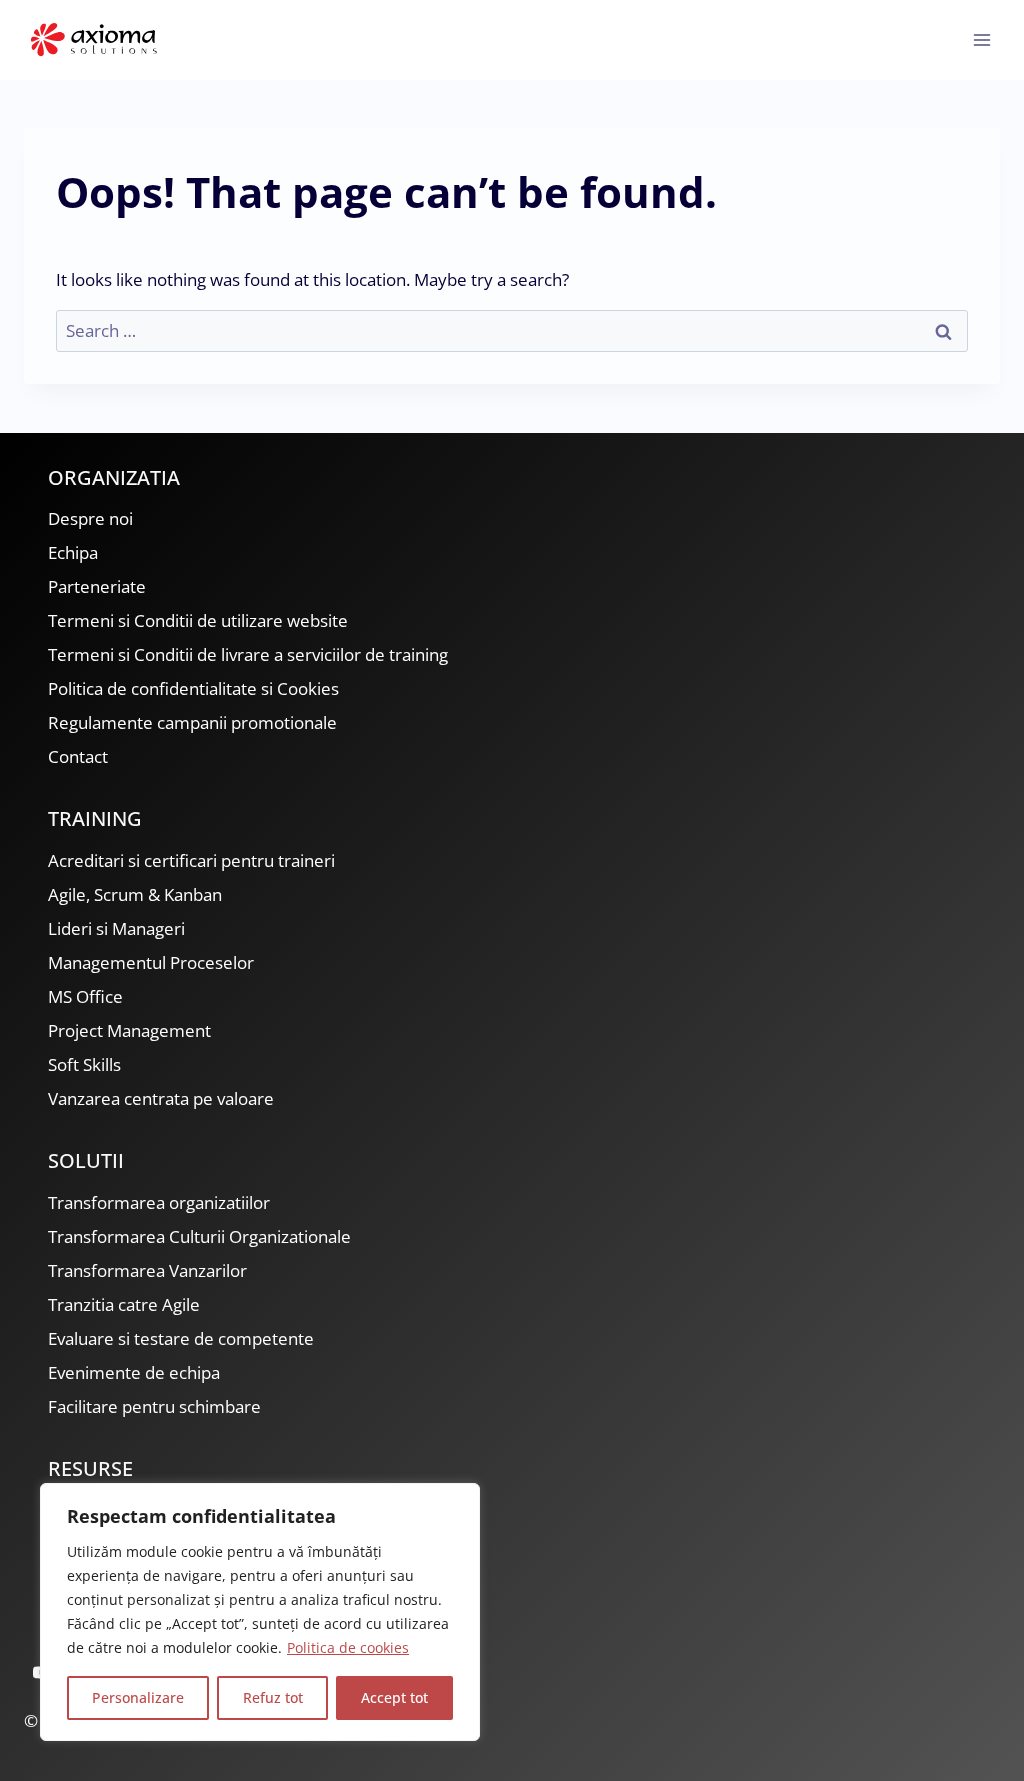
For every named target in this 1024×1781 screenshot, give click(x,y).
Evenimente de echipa (134, 1372)
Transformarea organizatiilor (159, 1202)
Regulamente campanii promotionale (192, 722)
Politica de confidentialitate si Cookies (193, 688)
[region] (260, 1612)
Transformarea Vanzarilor (147, 1270)
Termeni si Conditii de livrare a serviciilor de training (248, 654)
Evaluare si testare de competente (181, 1338)
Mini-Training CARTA (126, 1510)
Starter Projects (108, 1578)
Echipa (73, 552)
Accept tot (394, 1697)
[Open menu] (981, 39)
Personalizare (138, 1697)
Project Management (129, 1030)
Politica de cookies (348, 1647)
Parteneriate (97, 586)
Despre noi (90, 518)
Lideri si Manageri (116, 928)
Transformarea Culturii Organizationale (199, 1236)
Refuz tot (273, 1697)
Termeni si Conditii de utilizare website (198, 620)
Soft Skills (84, 1064)
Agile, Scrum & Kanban (135, 894)
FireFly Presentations (130, 1544)
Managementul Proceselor (151, 962)
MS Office (85, 996)
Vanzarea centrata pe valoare (161, 1098)
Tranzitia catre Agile (124, 1304)
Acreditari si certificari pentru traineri (191, 860)
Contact (78, 756)
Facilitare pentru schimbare (154, 1406)
